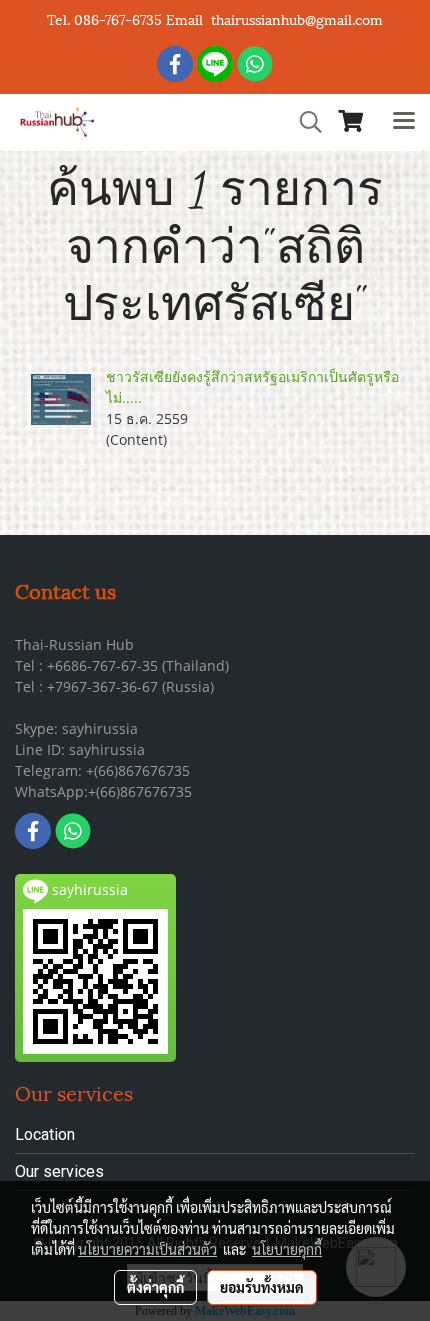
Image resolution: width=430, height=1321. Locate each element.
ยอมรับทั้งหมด (262, 1287)
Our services (59, 1171)
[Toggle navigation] (404, 122)
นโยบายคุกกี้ (287, 1249)
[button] (304, 122)
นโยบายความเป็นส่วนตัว (147, 1249)
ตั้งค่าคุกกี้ (155, 1287)
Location (45, 1134)
